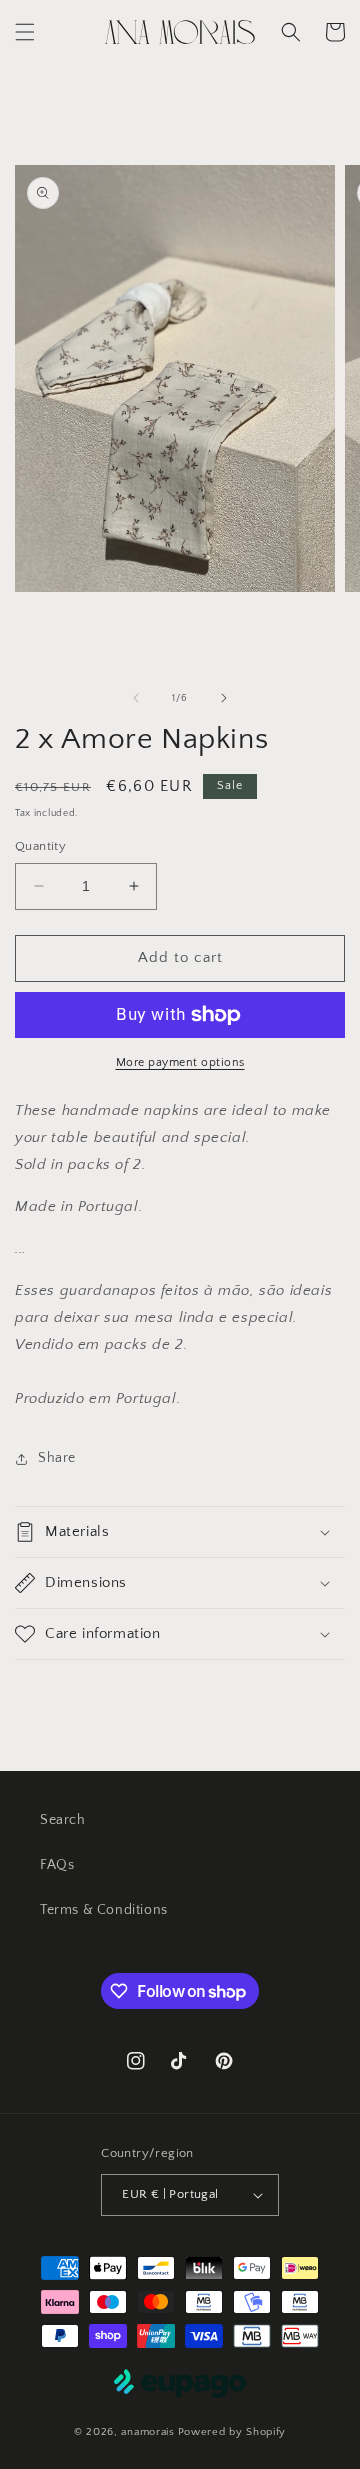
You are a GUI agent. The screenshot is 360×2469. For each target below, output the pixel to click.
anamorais (147, 2432)
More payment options (180, 1062)
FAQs (57, 1865)
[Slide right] (224, 698)
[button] (25, 32)
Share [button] (57, 1458)
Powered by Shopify (232, 2432)
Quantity (40, 846)
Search (63, 1820)
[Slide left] (136, 698)
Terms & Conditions (104, 1910)
